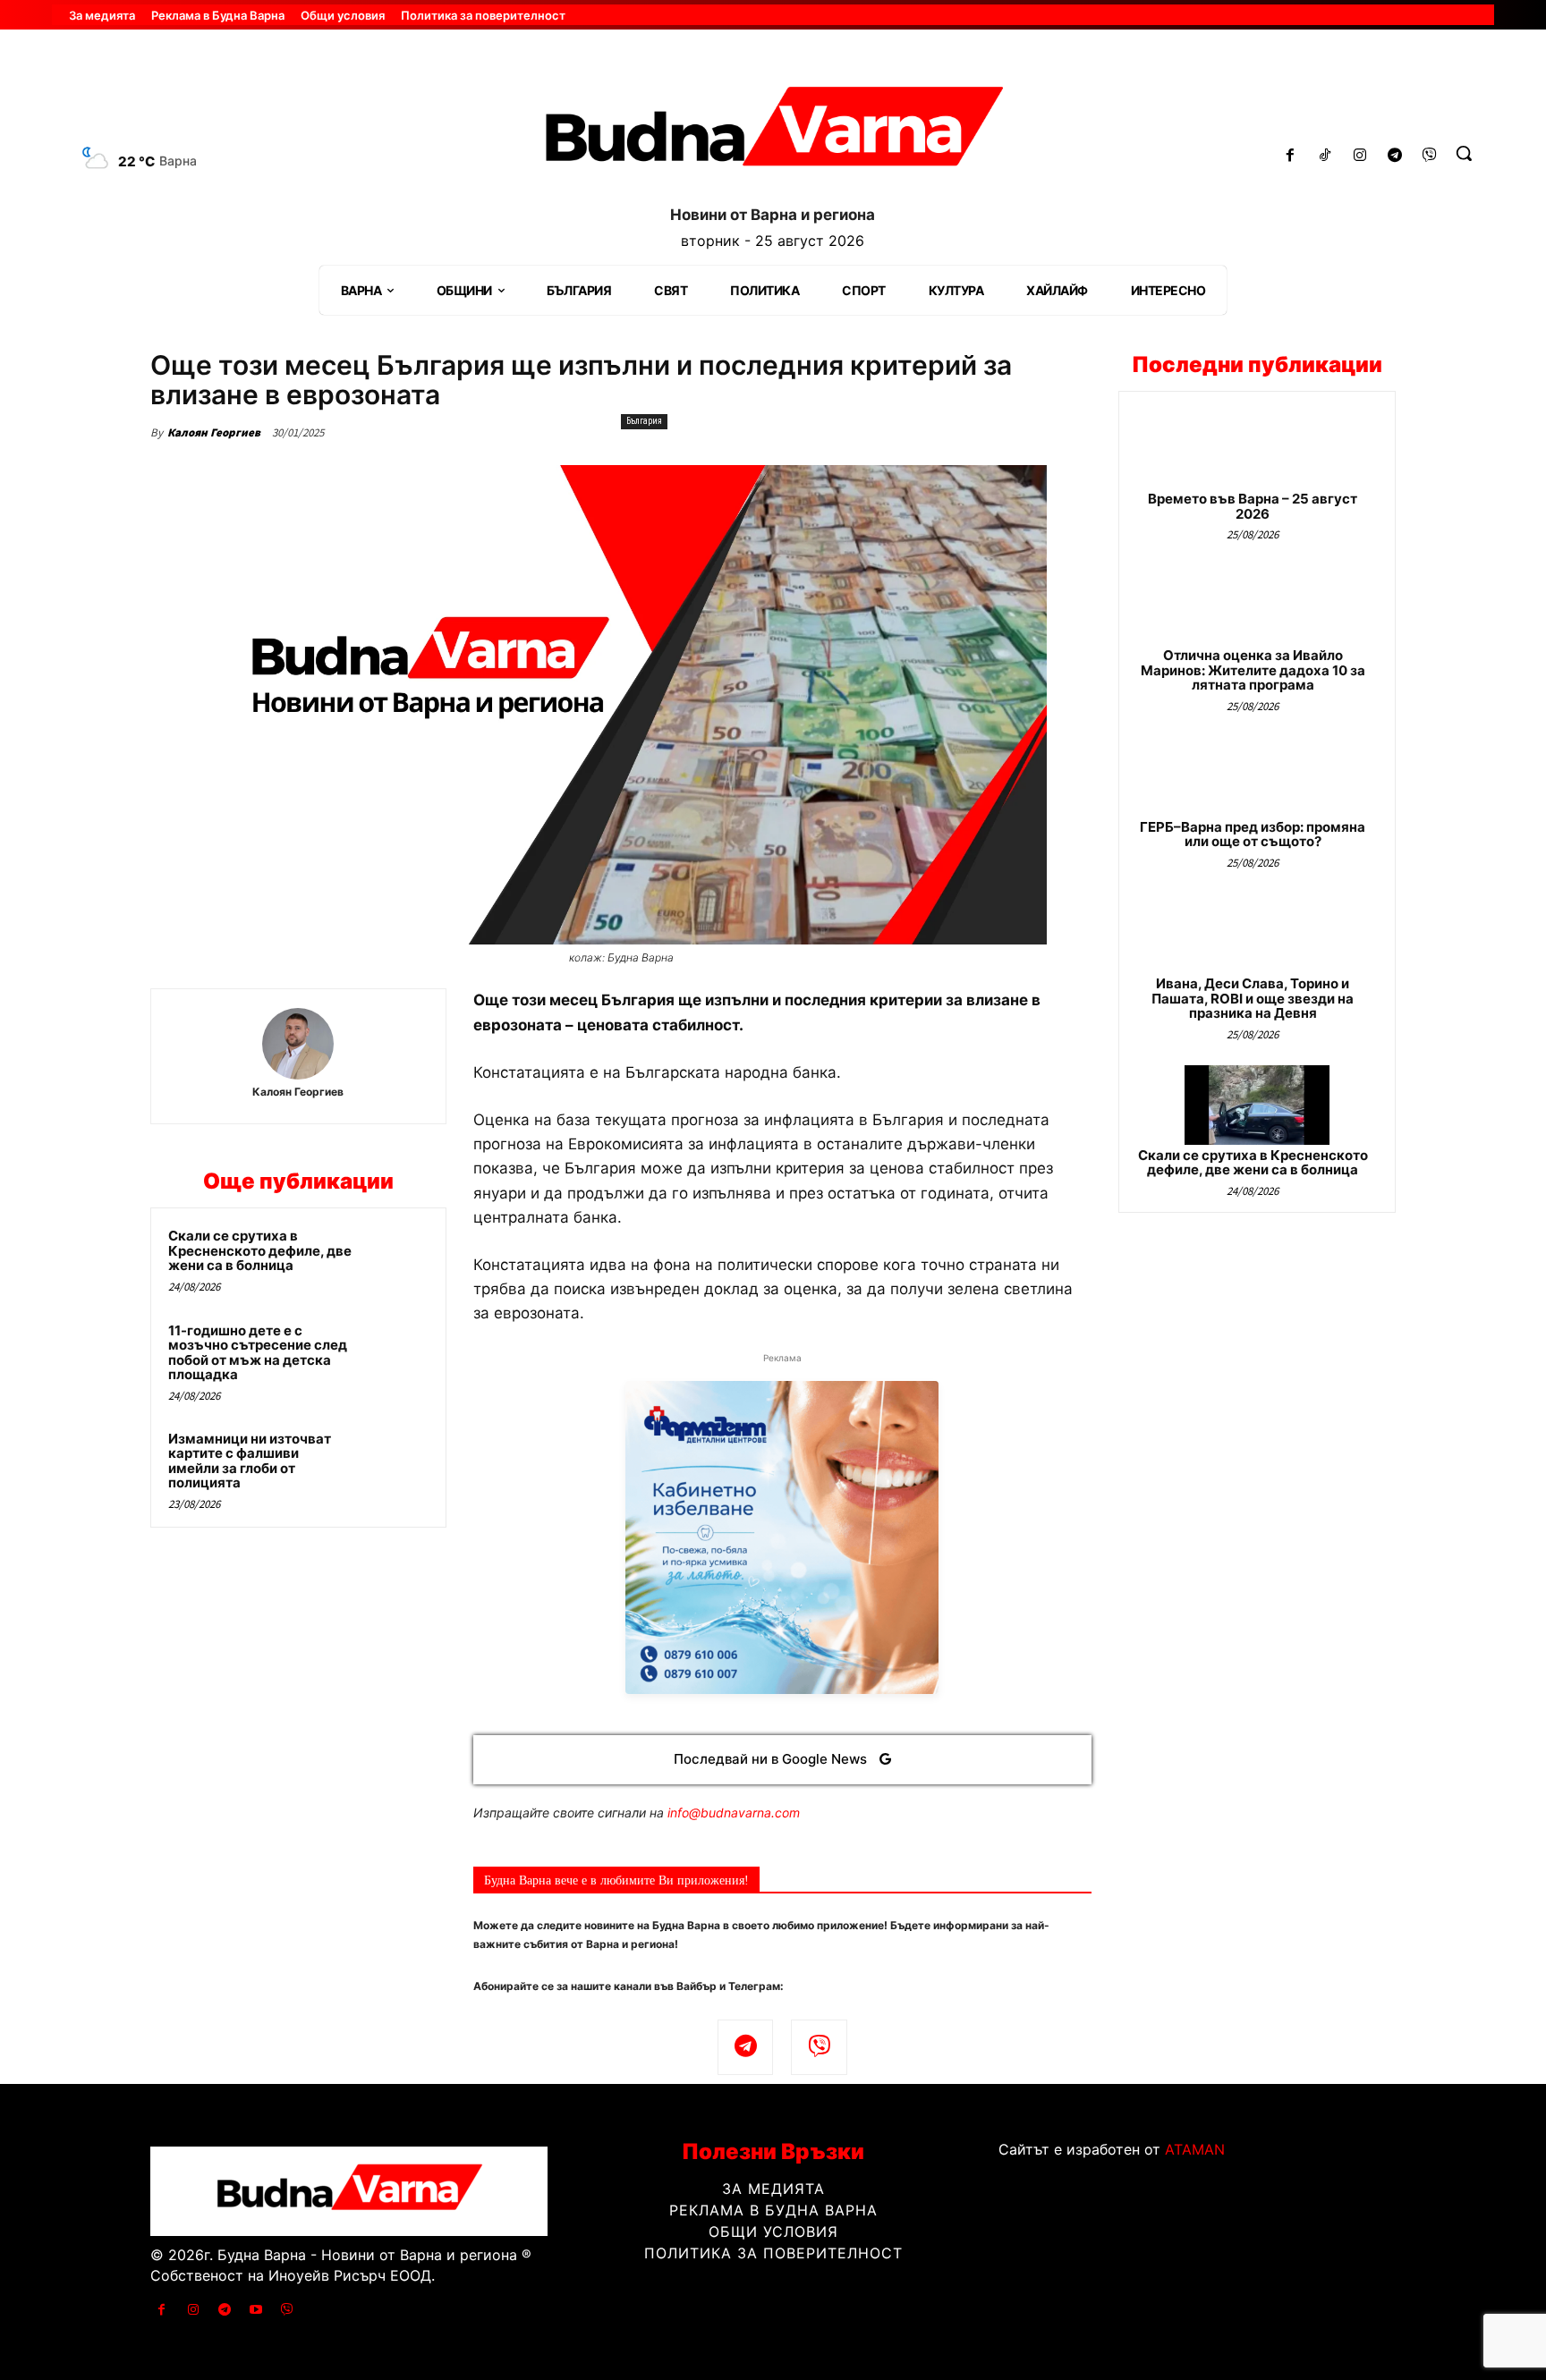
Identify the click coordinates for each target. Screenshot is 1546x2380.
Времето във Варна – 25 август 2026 (1253, 506)
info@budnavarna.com (734, 1813)
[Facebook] (1291, 156)
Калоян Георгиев (214, 432)
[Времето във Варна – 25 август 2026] (1257, 449)
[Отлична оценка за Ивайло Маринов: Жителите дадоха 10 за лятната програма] (1257, 605)
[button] (1464, 153)
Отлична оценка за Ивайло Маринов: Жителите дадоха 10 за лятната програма (1253, 670)
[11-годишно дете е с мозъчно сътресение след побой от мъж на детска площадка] (395, 1354)
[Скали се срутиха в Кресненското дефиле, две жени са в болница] (395, 1259)
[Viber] (1429, 156)
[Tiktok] (1325, 156)
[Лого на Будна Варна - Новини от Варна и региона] (773, 133)
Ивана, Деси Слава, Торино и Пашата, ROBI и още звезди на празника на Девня (1253, 998)
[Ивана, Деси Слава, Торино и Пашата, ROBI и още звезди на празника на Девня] (1257, 933)
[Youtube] (256, 2310)
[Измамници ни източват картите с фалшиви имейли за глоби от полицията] (395, 1462)
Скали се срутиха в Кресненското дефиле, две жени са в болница (260, 1250)
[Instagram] (1360, 156)
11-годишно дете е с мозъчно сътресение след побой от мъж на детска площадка (258, 1353)
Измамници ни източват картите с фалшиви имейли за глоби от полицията (250, 1461)
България (644, 421)
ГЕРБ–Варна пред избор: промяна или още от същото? (1253, 834)
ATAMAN (1195, 2149)
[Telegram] (1394, 156)
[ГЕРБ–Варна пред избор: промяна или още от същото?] (1257, 777)
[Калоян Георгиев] (298, 1044)
